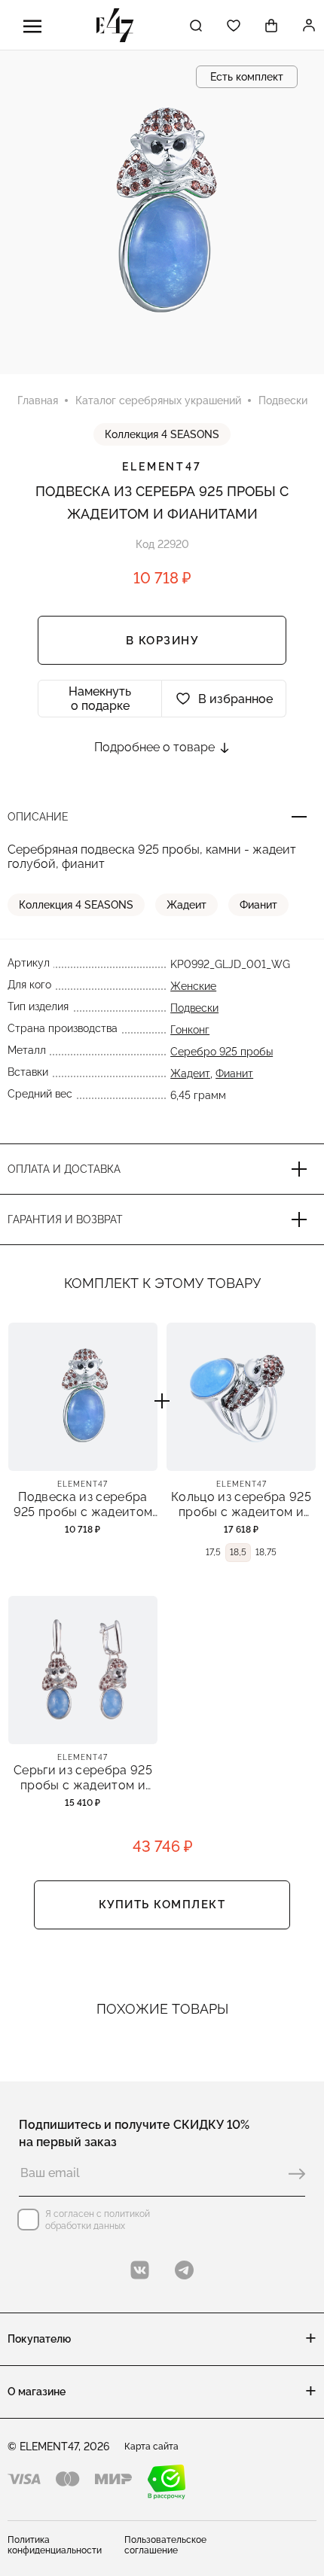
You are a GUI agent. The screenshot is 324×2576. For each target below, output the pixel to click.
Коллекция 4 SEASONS (162, 434)
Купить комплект (162, 1905)
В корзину (162, 641)
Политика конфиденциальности (55, 2545)
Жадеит (186, 905)
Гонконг (190, 1030)
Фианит (258, 905)
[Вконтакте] (140, 2270)
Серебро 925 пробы (222, 1052)
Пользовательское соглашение (165, 2545)
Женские (193, 986)
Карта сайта (151, 2447)
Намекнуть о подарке (100, 699)
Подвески (194, 1008)
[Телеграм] (184, 2270)
